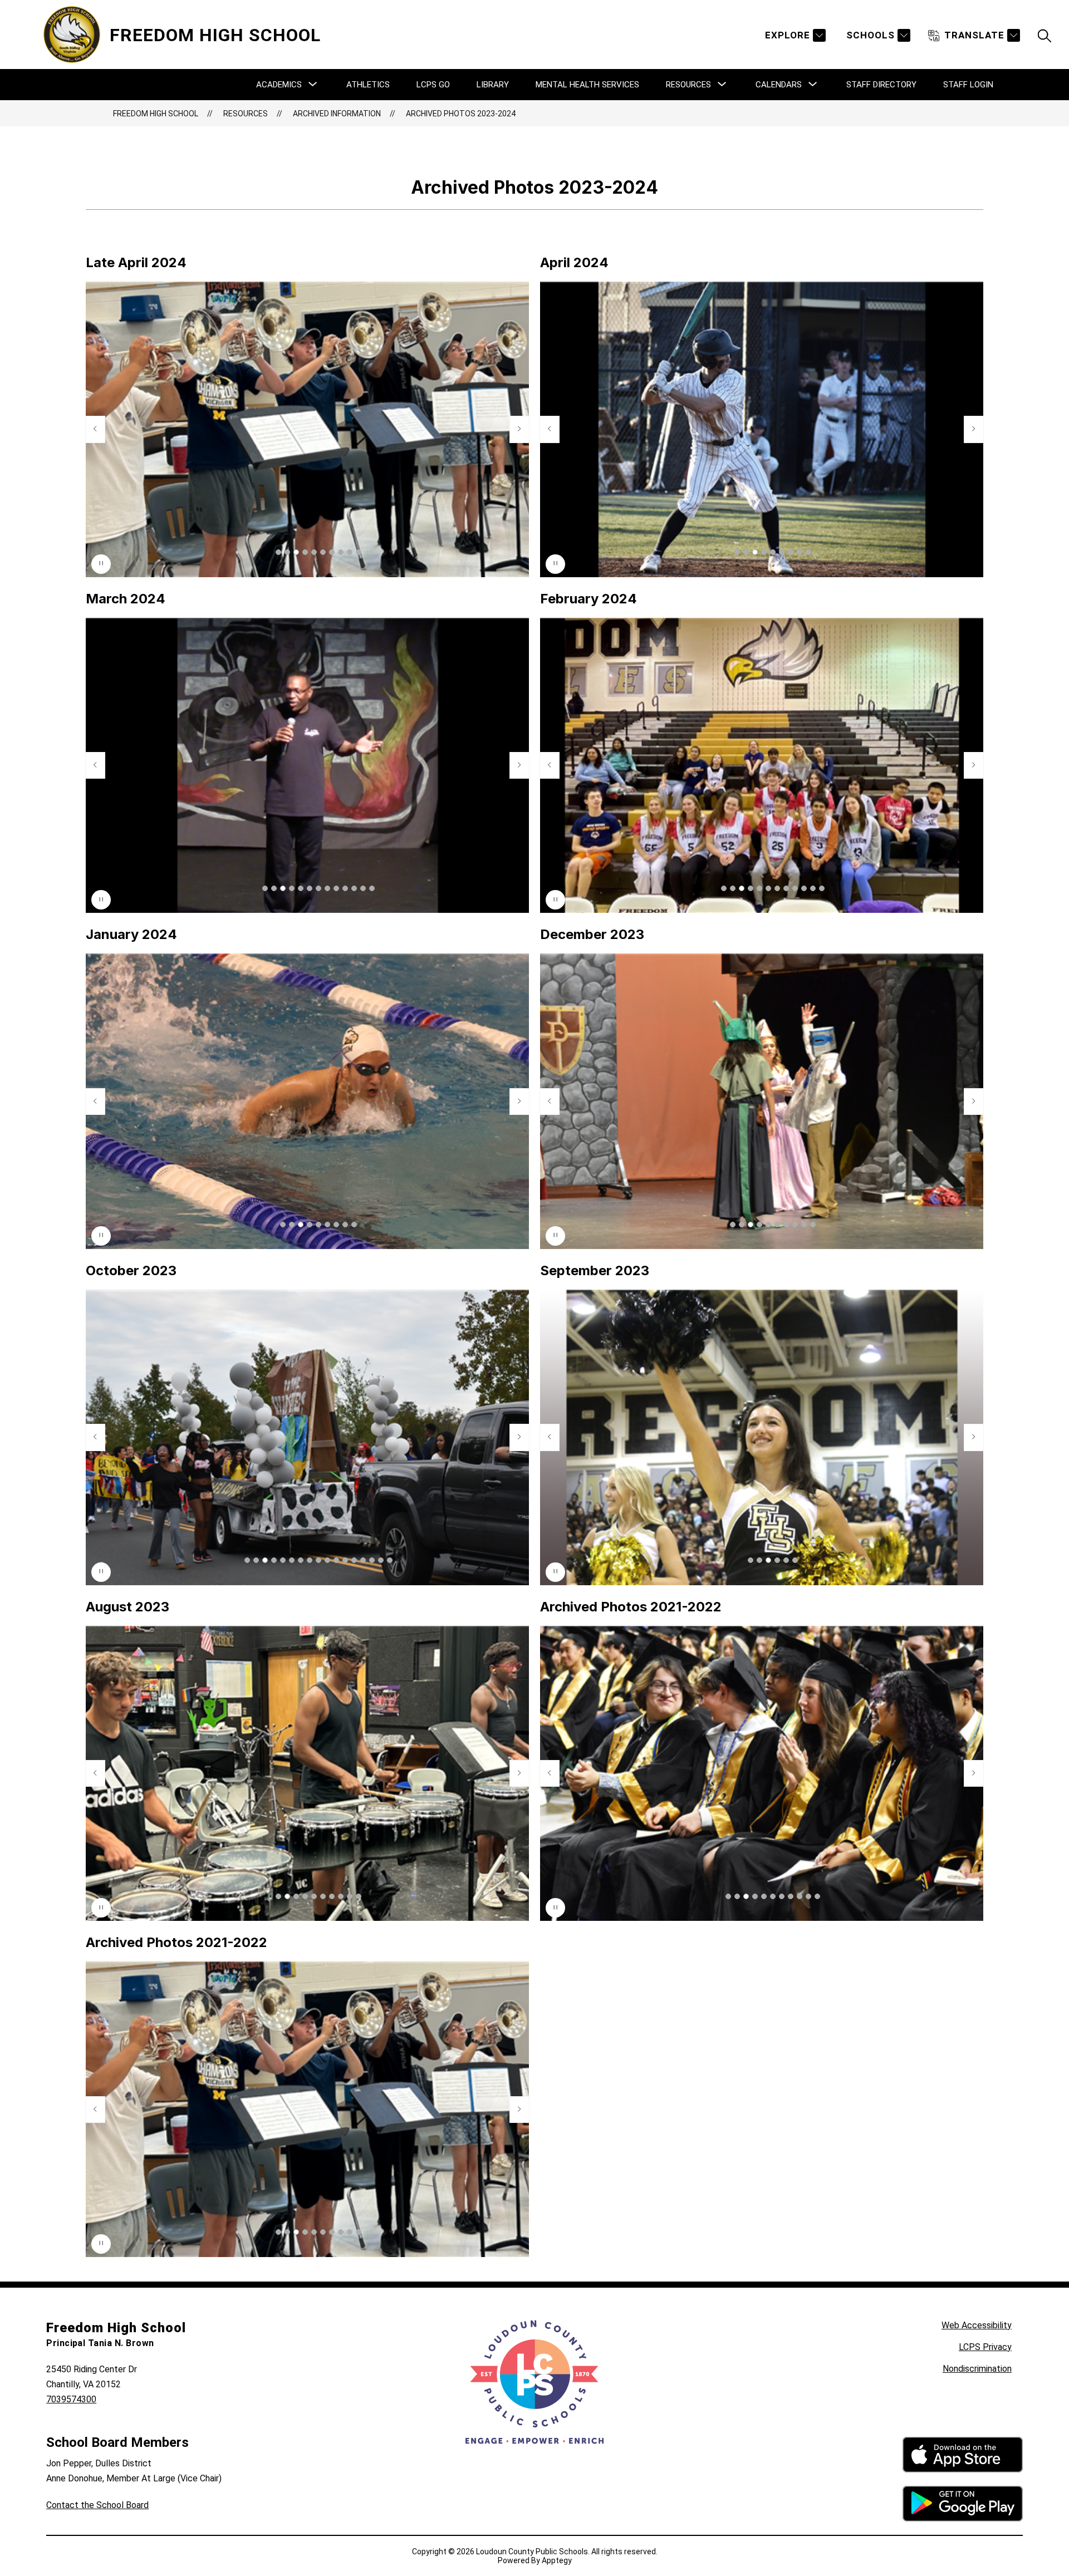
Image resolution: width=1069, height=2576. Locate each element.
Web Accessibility (977, 2325)
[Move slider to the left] (95, 429)
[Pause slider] (101, 564)
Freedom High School (156, 114)
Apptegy (557, 2560)
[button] (278, 552)
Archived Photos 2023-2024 (461, 114)
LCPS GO (433, 85)
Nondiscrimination (977, 2369)
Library (493, 85)
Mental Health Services (587, 85)
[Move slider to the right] (519, 429)
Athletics (368, 85)
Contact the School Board (97, 2505)
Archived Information (337, 114)
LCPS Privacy (985, 2347)
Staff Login (968, 85)
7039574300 (71, 2399)
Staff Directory (881, 85)
